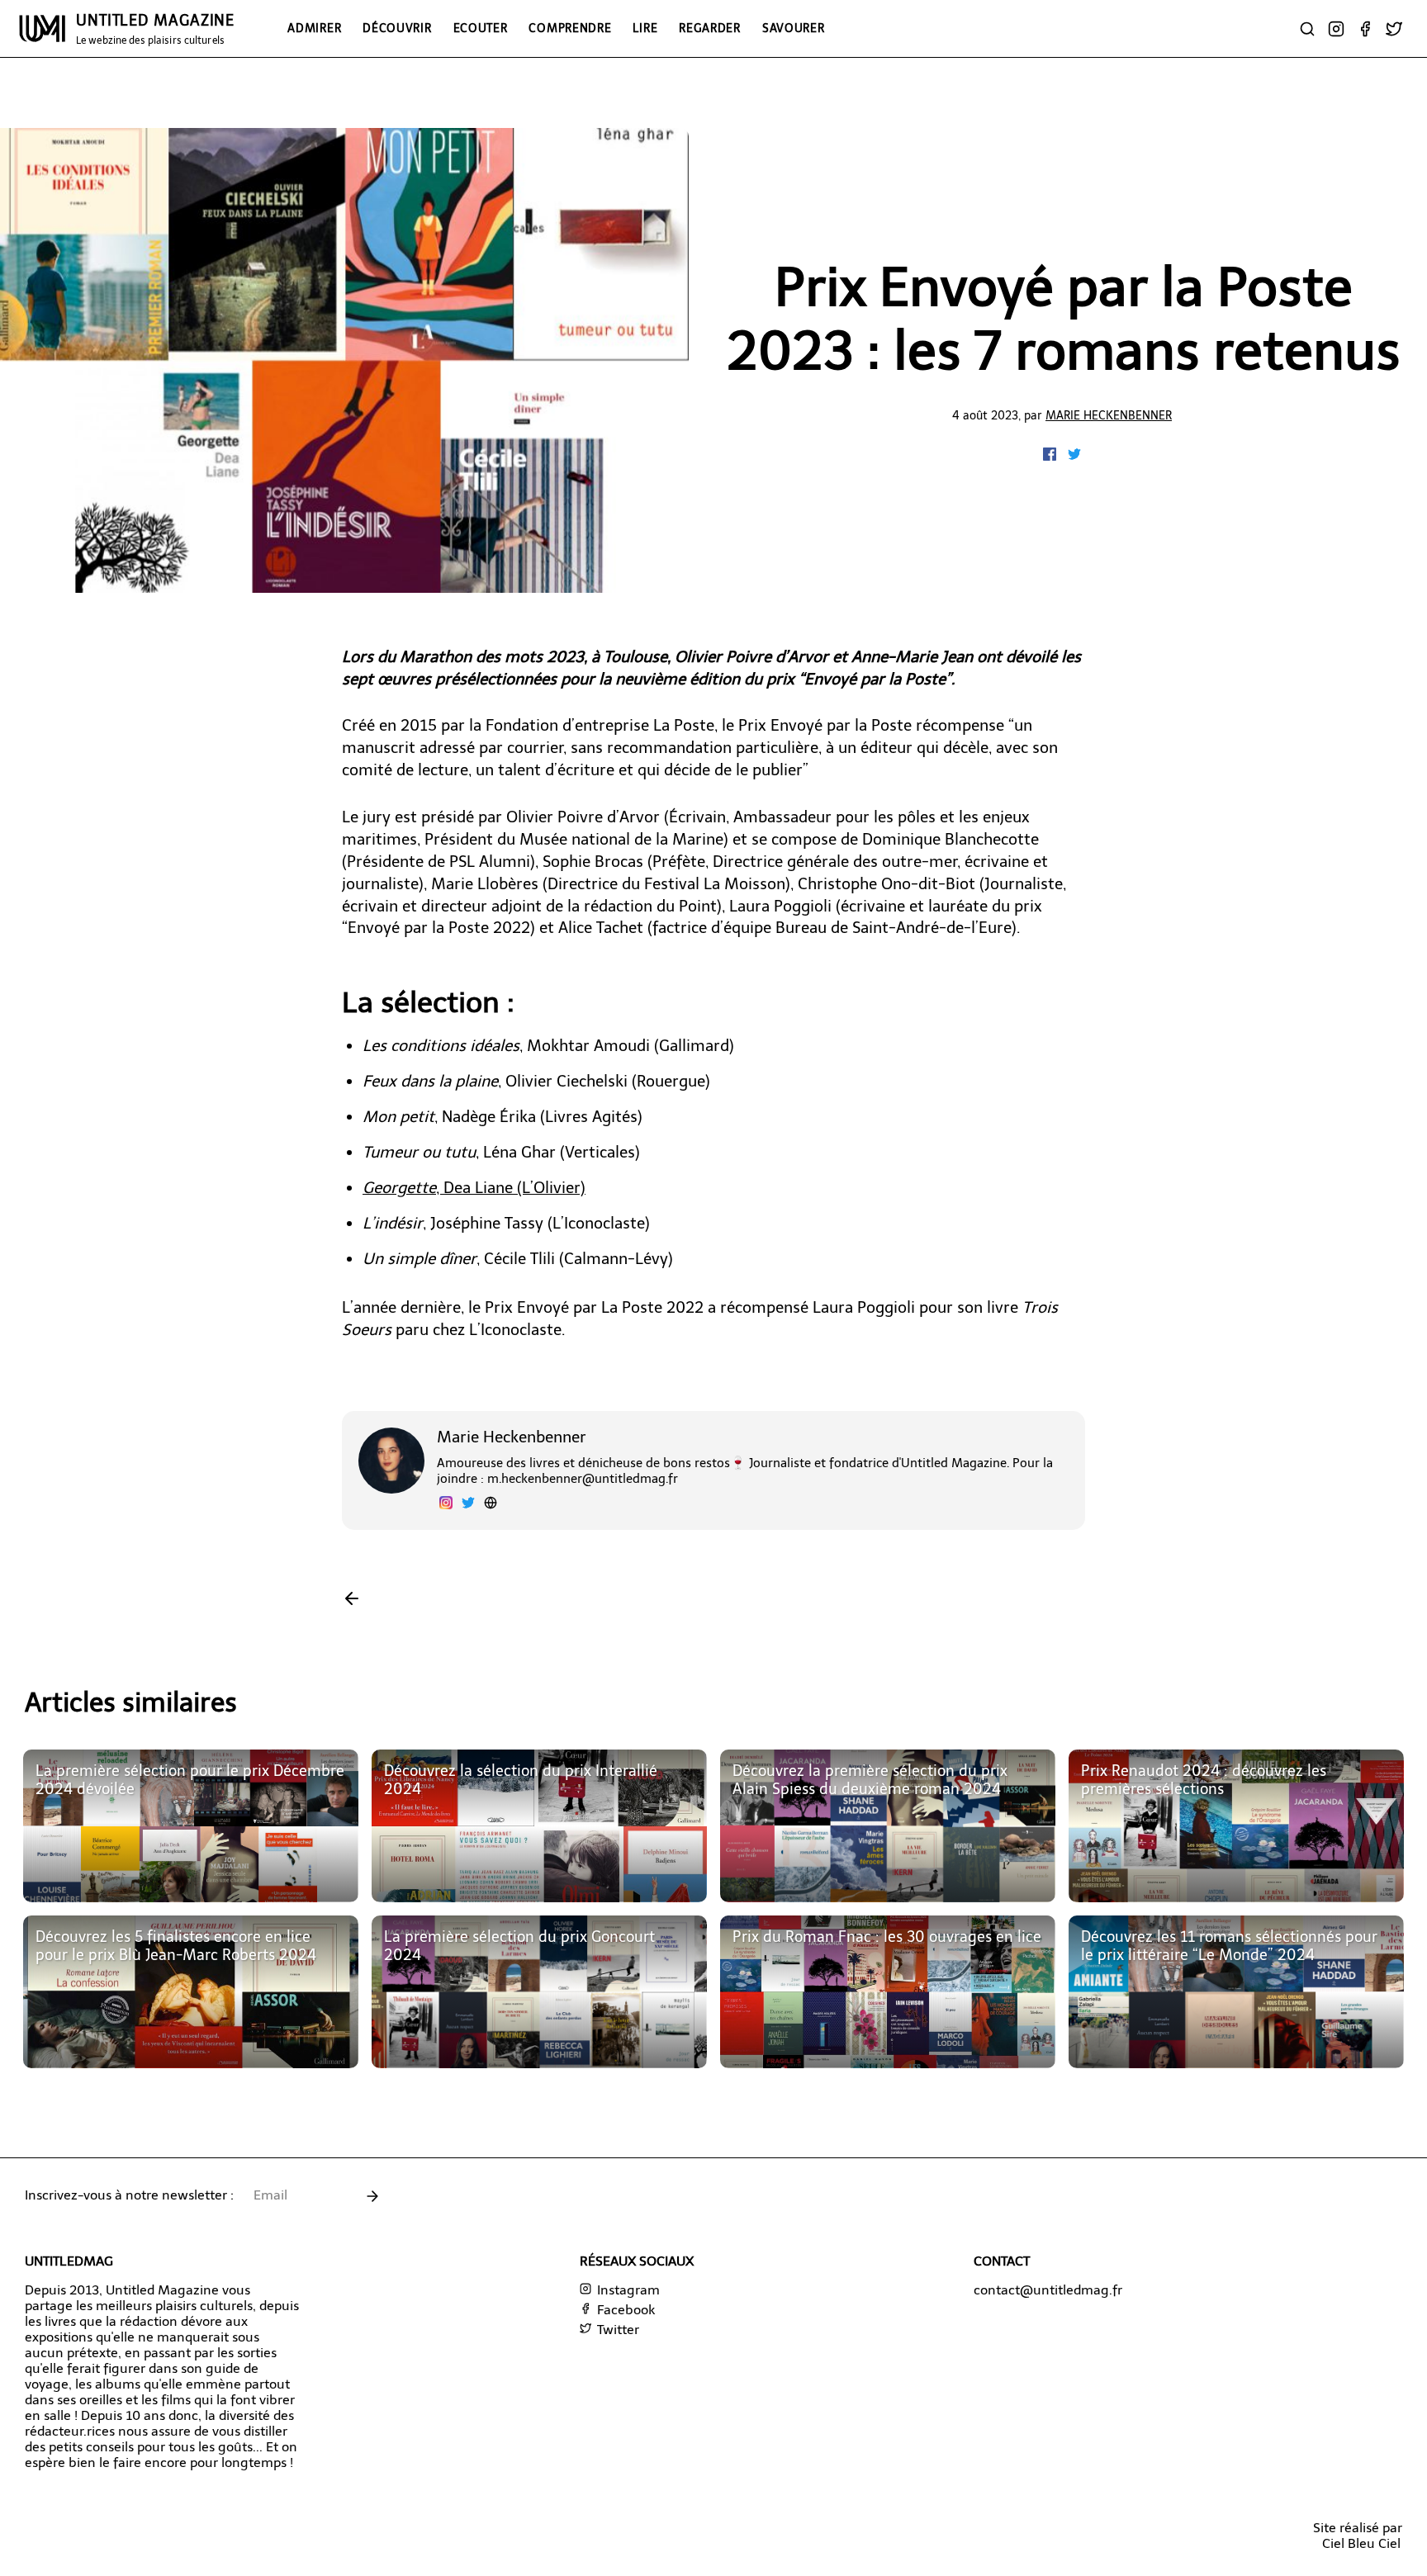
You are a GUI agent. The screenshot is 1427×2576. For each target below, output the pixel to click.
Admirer (314, 28)
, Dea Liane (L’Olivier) (474, 1188)
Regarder (710, 28)
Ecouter (481, 28)
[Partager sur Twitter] (1074, 456)
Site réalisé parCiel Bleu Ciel (1358, 2536)
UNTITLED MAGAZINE (155, 29)
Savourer (794, 28)
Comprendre (570, 28)
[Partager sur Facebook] (1051, 456)
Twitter (616, 2330)
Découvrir (397, 28)
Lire (645, 28)
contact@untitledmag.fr (1048, 2290)
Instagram (627, 2290)
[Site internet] (491, 1505)
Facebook (624, 2310)
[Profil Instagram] (446, 1505)
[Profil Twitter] (468, 1505)
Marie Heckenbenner (1109, 415)
